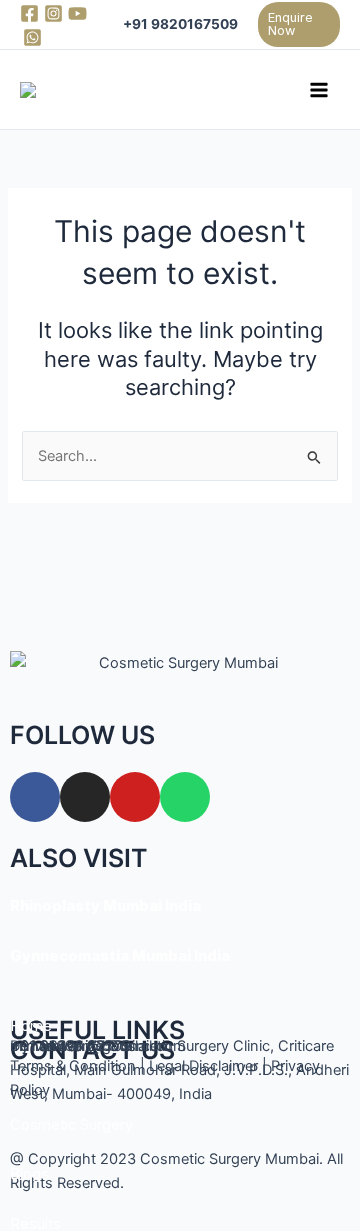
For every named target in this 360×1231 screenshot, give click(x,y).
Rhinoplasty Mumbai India (105, 906)
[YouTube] (77, 13)
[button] (299, 25)
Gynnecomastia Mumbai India (120, 956)
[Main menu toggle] (319, 90)
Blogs (29, 1174)
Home (31, 1026)
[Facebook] (29, 13)
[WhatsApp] (32, 37)
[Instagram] (53, 13)
